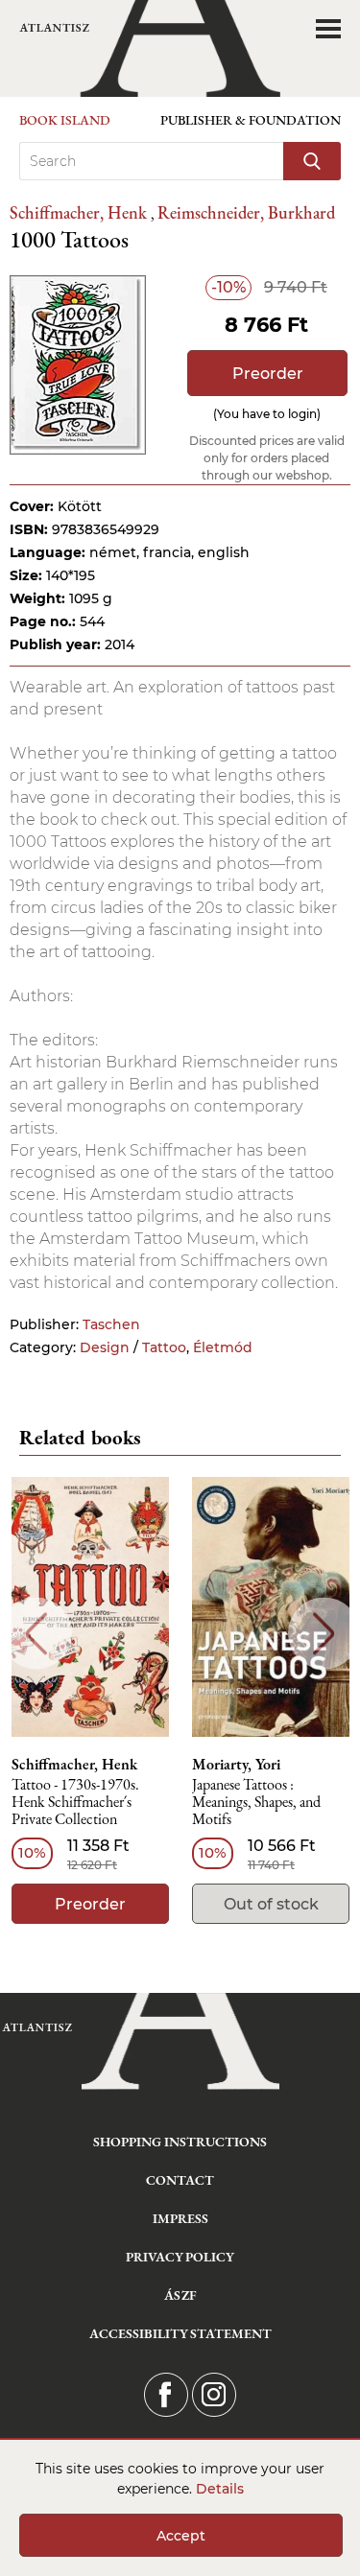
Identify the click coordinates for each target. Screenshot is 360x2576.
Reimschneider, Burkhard (246, 212)
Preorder (268, 374)
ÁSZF (180, 2295)
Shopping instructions (180, 2142)
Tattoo (164, 1347)
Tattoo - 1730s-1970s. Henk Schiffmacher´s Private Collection (75, 1803)
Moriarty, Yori (236, 1765)
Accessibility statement (180, 2333)
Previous (36, 1634)
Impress (180, 2218)
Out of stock (271, 1904)
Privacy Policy (180, 2257)
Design (105, 1347)
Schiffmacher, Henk (80, 212)
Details (220, 2489)
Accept (181, 2536)
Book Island (65, 120)
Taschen (111, 1324)
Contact (180, 2180)
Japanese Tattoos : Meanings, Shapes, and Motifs (256, 1803)
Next (324, 1634)
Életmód (223, 1347)
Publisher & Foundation (251, 120)
